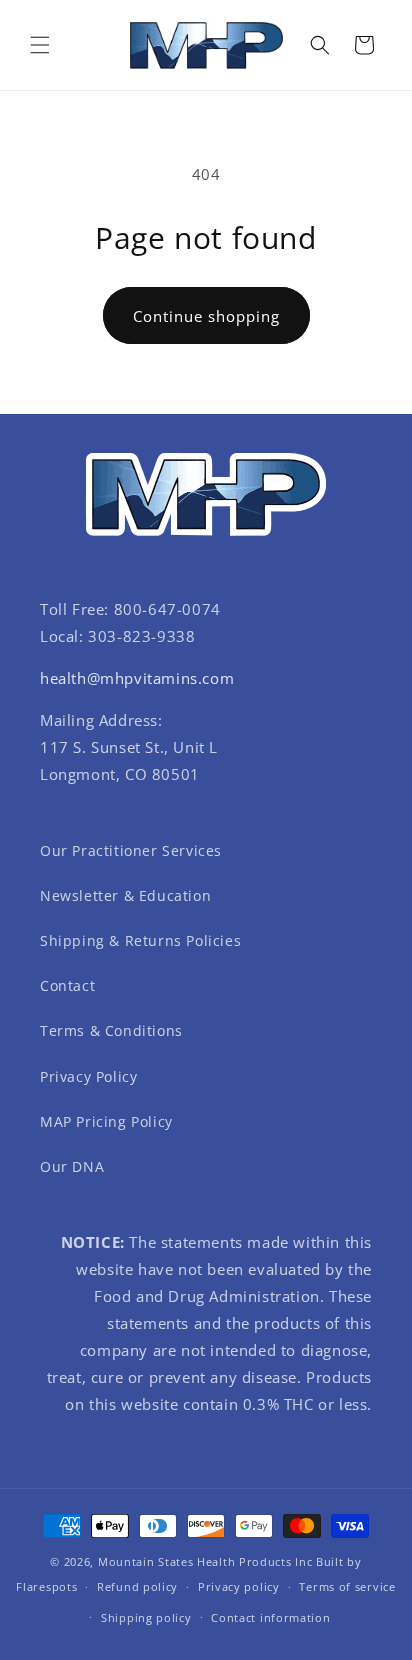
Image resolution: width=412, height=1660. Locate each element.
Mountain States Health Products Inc (205, 1561)
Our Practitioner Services (131, 850)
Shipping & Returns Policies (140, 940)
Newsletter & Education (125, 895)
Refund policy (137, 1586)
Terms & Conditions (111, 1030)
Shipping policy (146, 1617)
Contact (67, 985)
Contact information (270, 1617)
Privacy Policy (88, 1076)
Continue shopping (206, 316)
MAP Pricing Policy (106, 1121)
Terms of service (347, 1586)
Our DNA (72, 1166)
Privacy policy (239, 1586)
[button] (40, 45)
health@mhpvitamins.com (137, 678)
